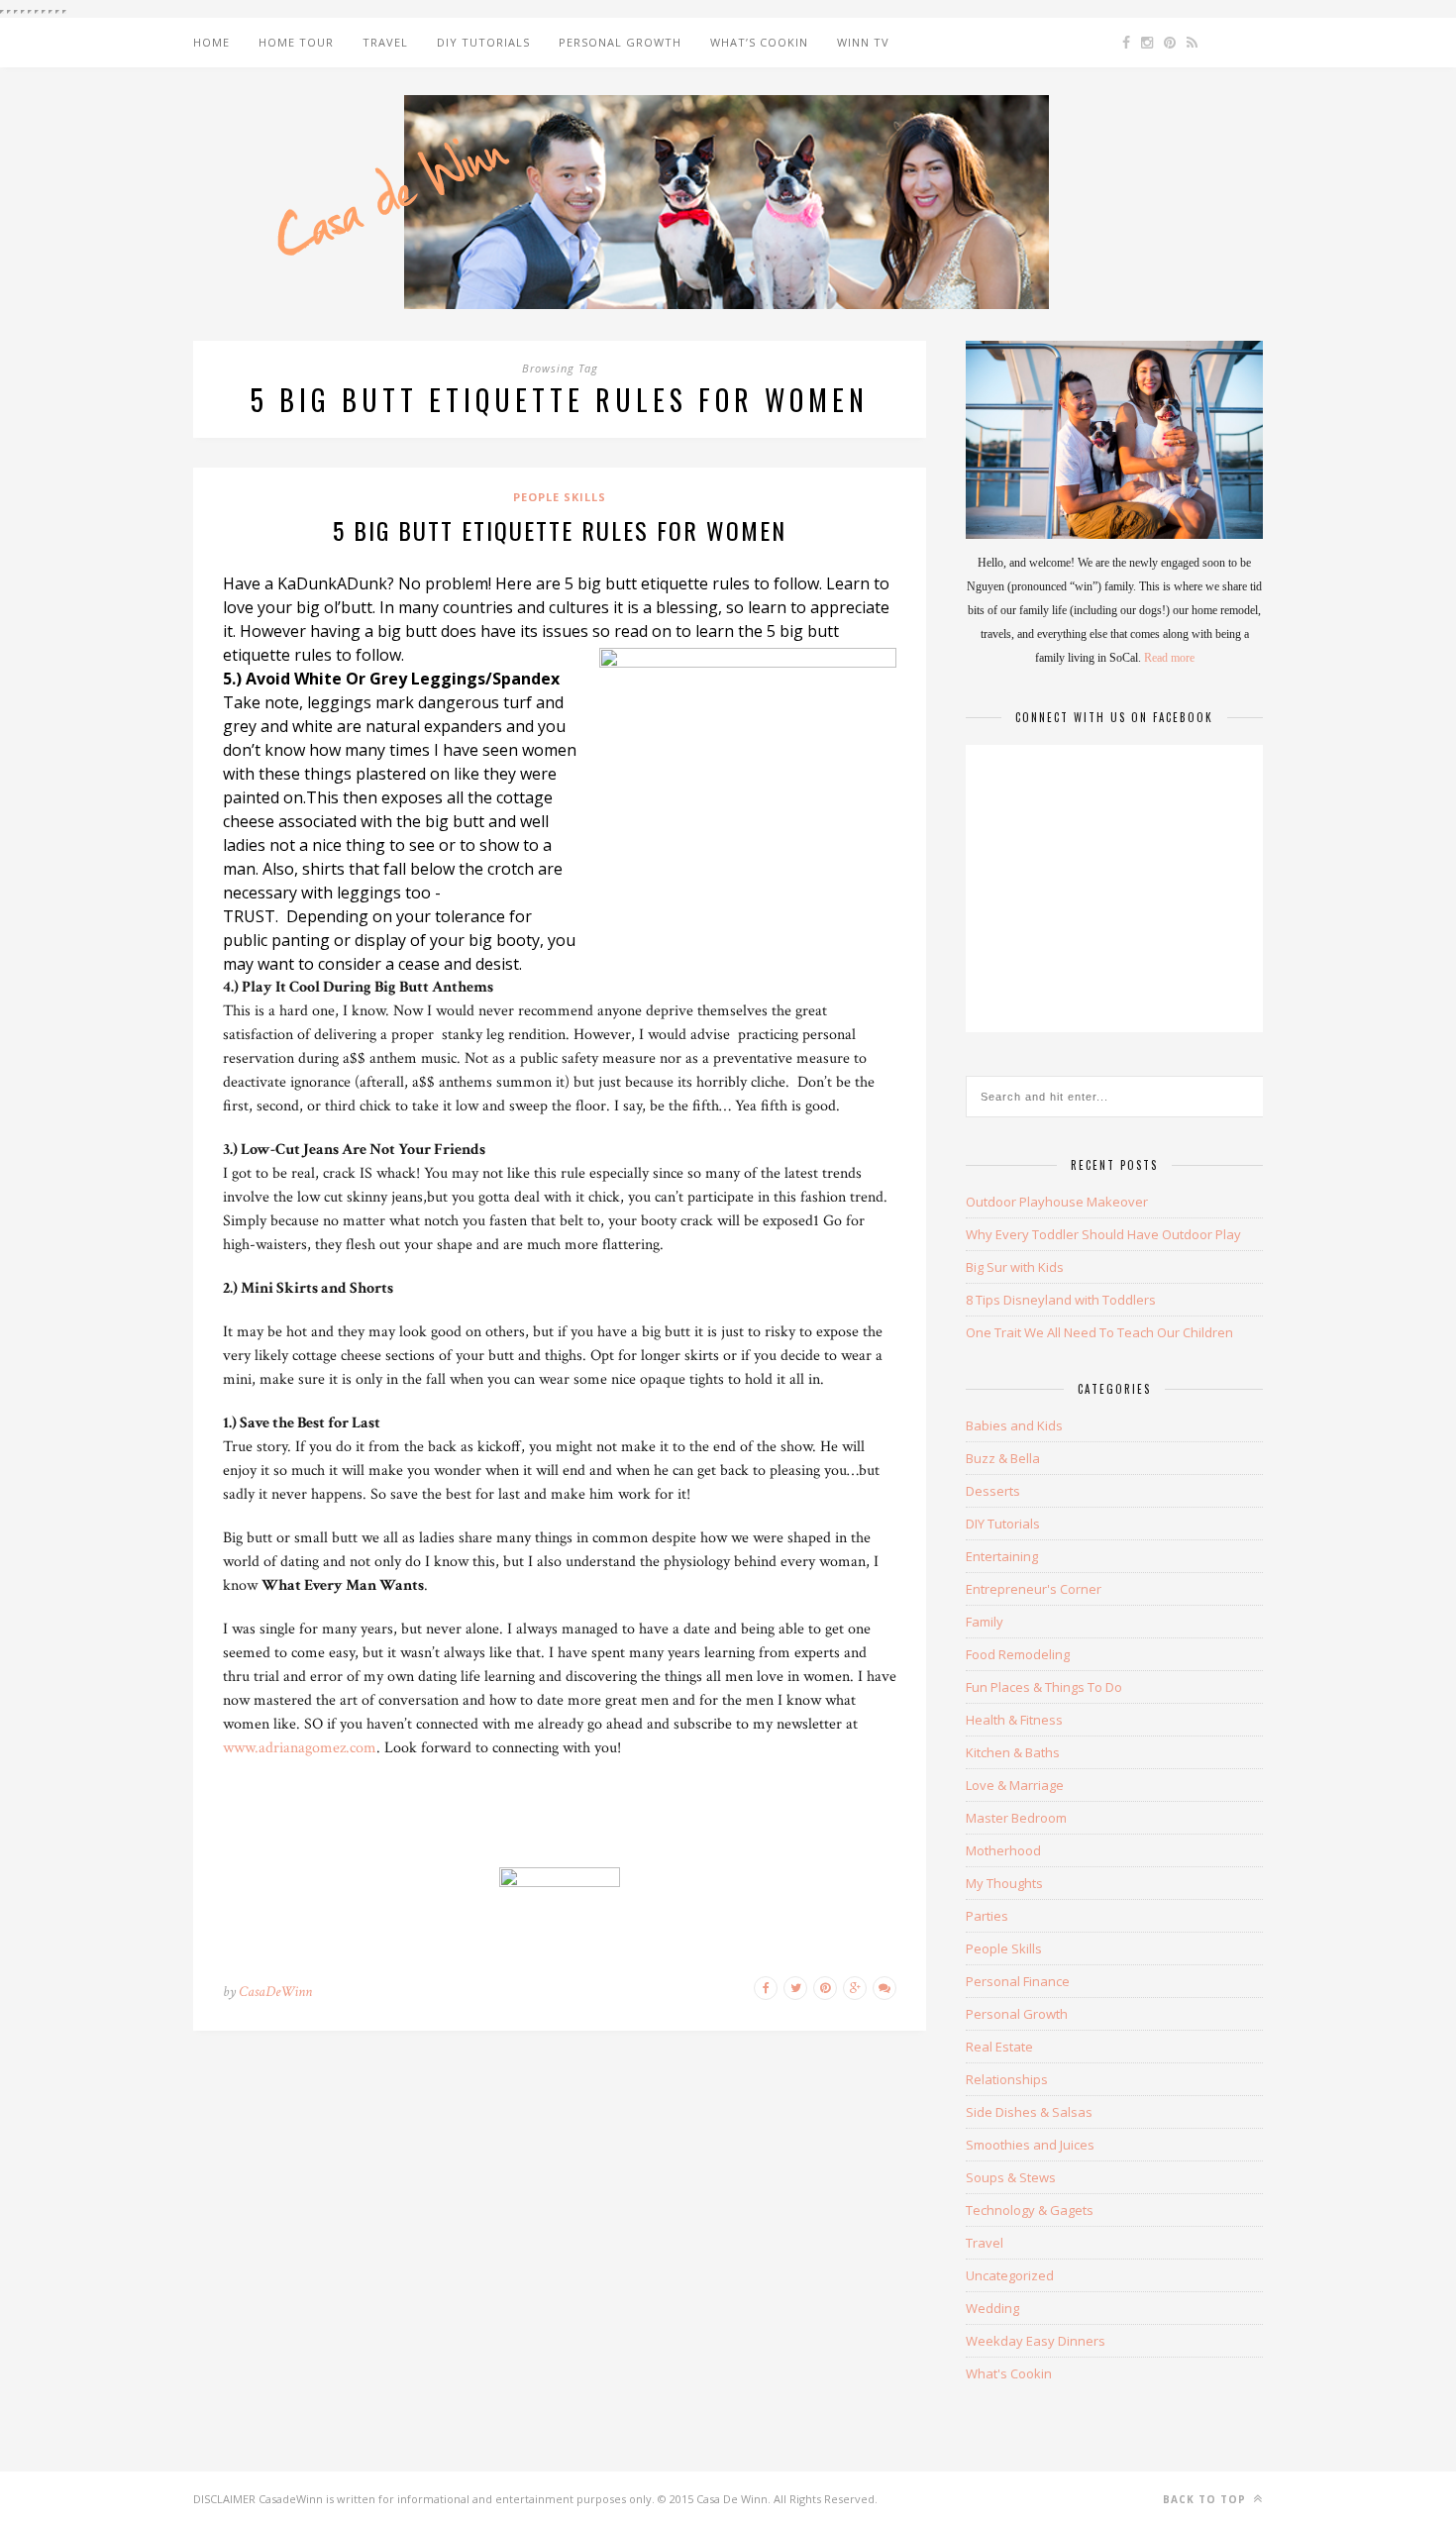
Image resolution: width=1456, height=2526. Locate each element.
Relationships (1007, 2079)
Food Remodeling (1018, 1654)
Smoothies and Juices (1030, 2145)
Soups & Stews (1011, 2177)
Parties (987, 1916)
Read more (1169, 658)
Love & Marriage (1015, 1785)
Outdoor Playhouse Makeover (1057, 1202)
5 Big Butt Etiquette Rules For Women (560, 530)
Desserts (993, 1491)
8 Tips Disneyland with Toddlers (1061, 1300)
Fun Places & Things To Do (1044, 1687)
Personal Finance (1018, 1981)
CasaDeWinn (275, 1992)
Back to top (1206, 2499)
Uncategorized (1010, 2275)
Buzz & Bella (1003, 1458)
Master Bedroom (1016, 1818)
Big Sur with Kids (1015, 1267)
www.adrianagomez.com (300, 1748)
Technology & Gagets (1030, 2210)
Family (985, 1622)
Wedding (992, 2308)
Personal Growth (620, 42)
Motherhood (1003, 1850)
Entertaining (1002, 1556)
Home (211, 42)
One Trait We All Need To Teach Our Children (1099, 1332)
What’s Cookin (759, 42)
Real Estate (999, 2047)
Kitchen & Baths (1013, 1752)
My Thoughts (1004, 1883)
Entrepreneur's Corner (1034, 1589)
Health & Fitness (1014, 1720)
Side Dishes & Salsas (1029, 2112)
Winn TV (863, 42)
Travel (385, 42)
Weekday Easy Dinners (1036, 2341)
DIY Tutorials (483, 42)
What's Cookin (1009, 2373)
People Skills (560, 497)
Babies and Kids (1014, 1425)
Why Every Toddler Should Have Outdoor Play (1103, 1234)
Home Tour (296, 42)
